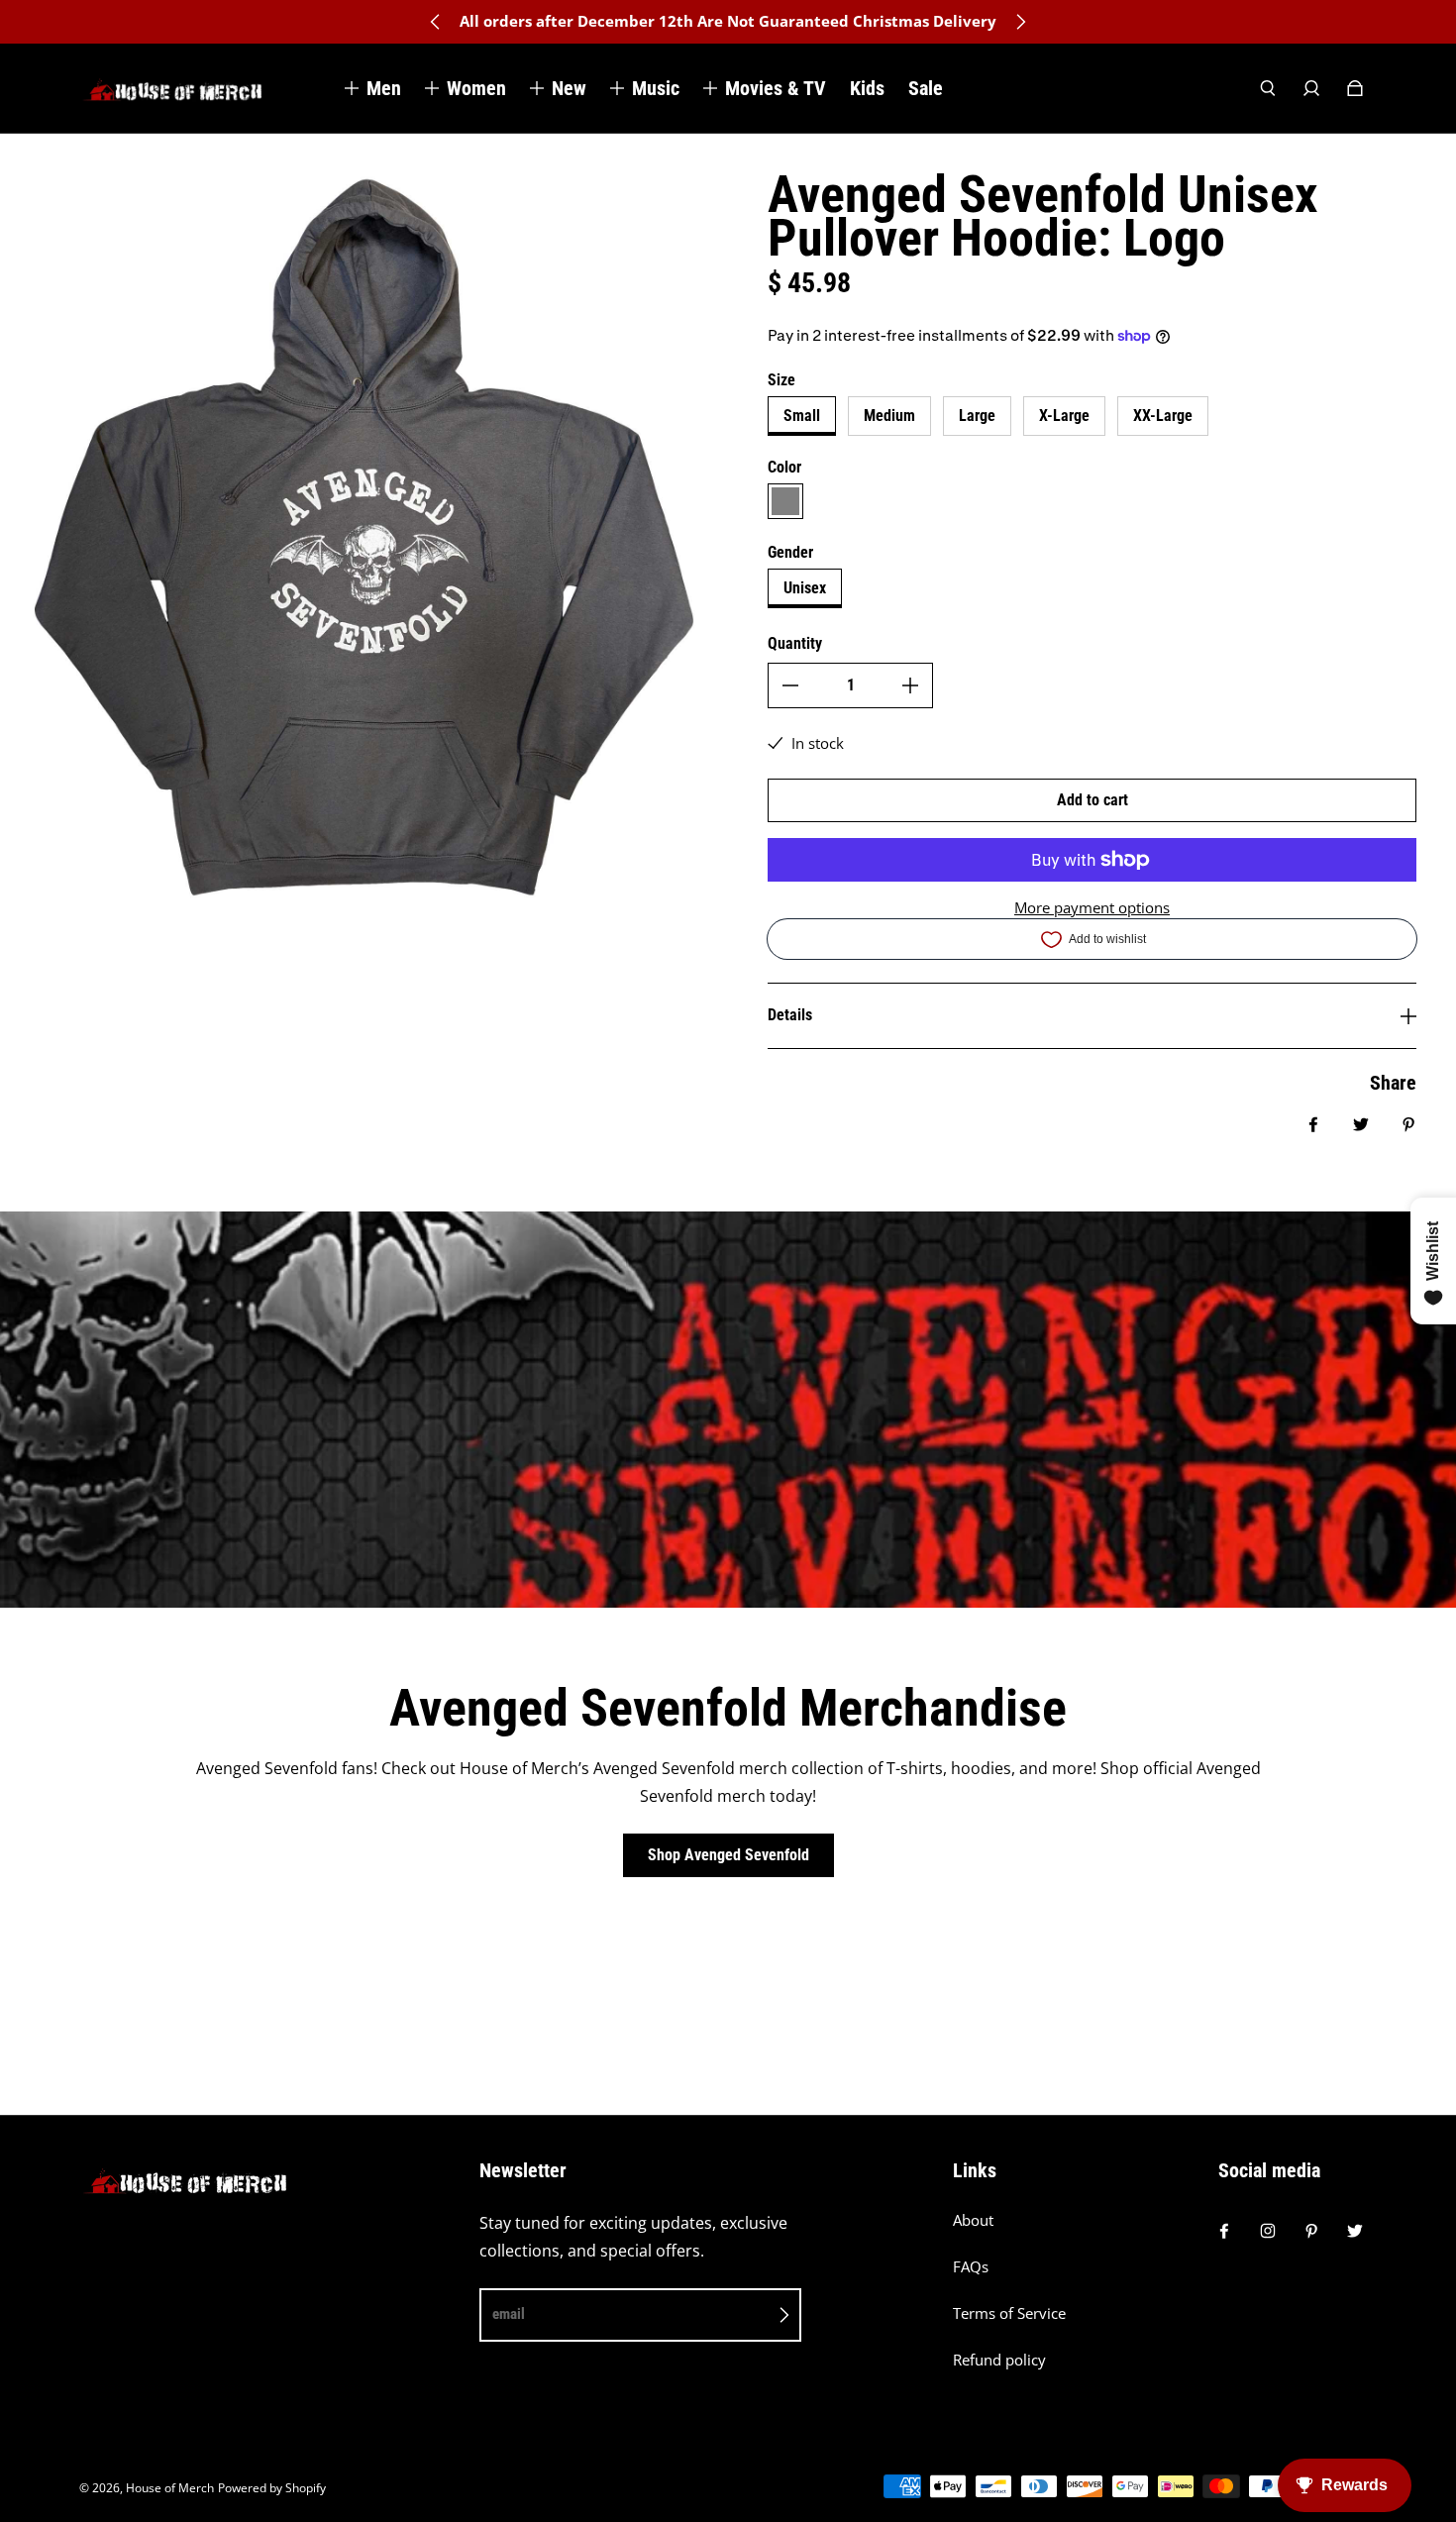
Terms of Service (1009, 2313)
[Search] (1268, 88)
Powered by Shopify (272, 2488)
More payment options (1092, 908)
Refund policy (999, 2360)
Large (977, 416)
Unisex (805, 588)
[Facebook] (1224, 2231)
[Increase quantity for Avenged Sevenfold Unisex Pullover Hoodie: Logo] (910, 685)
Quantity (795, 643)
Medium (889, 416)
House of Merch (170, 2488)
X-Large (1064, 416)
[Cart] (1355, 88)
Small (802, 416)
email (509, 2314)
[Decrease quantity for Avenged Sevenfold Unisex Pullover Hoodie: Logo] (790, 685)
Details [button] (790, 1015)
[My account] (1311, 88)
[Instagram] (1268, 2231)
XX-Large (1163, 416)
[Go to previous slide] (436, 22)
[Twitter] (1355, 2231)
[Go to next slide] (1020, 22)
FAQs (971, 2267)
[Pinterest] (1311, 2231)
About (973, 2220)
